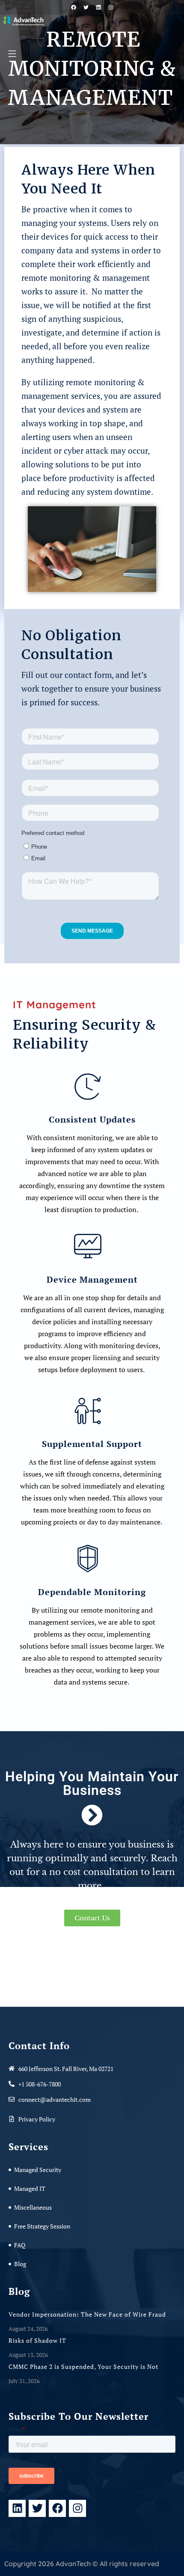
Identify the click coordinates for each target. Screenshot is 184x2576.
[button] (12, 54)
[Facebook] (57, 2508)
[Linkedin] (17, 2508)
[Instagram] (77, 2508)
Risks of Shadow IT (38, 2340)
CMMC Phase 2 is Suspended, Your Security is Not (84, 2367)
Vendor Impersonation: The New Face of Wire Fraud (88, 2314)
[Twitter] (37, 2508)
